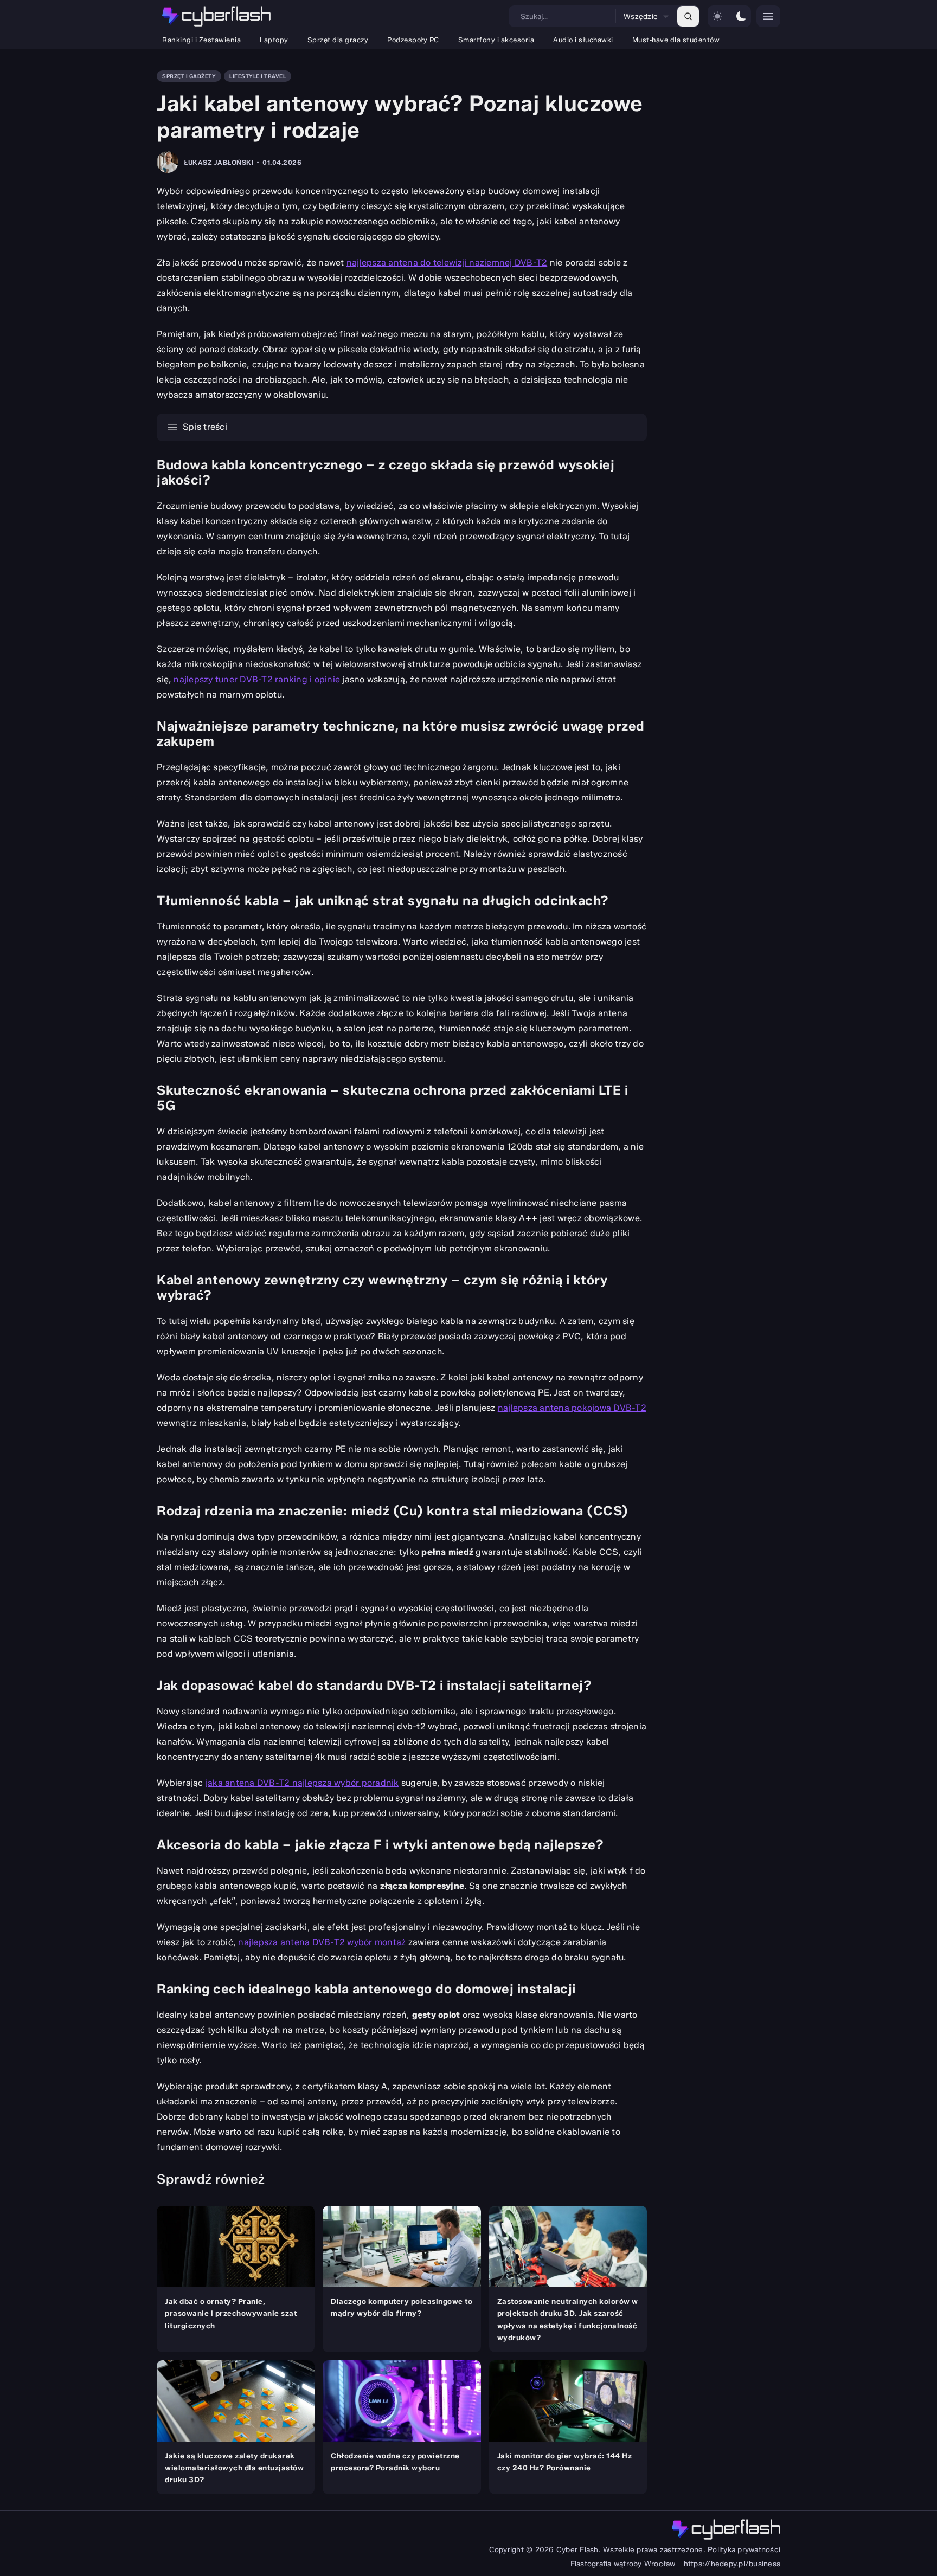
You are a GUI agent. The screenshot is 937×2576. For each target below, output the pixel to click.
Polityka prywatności (744, 2549)
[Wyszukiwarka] (688, 16)
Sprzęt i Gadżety (189, 76)
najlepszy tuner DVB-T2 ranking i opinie (257, 679)
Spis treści (205, 427)
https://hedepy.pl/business (732, 2564)
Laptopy (274, 40)
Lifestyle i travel (258, 76)
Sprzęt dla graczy (338, 40)
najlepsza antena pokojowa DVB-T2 (572, 1408)
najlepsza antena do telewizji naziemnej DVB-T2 (447, 263)
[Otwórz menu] (768, 16)
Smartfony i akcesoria (496, 40)
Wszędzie (641, 16)
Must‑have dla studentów (676, 40)
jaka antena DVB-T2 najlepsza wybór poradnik (302, 1783)
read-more (175, 2210)
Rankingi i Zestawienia (201, 40)
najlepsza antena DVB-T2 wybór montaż (322, 1942)
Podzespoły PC (413, 40)
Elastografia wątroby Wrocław (623, 2564)
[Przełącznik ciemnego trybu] (729, 16)
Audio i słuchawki (583, 40)
